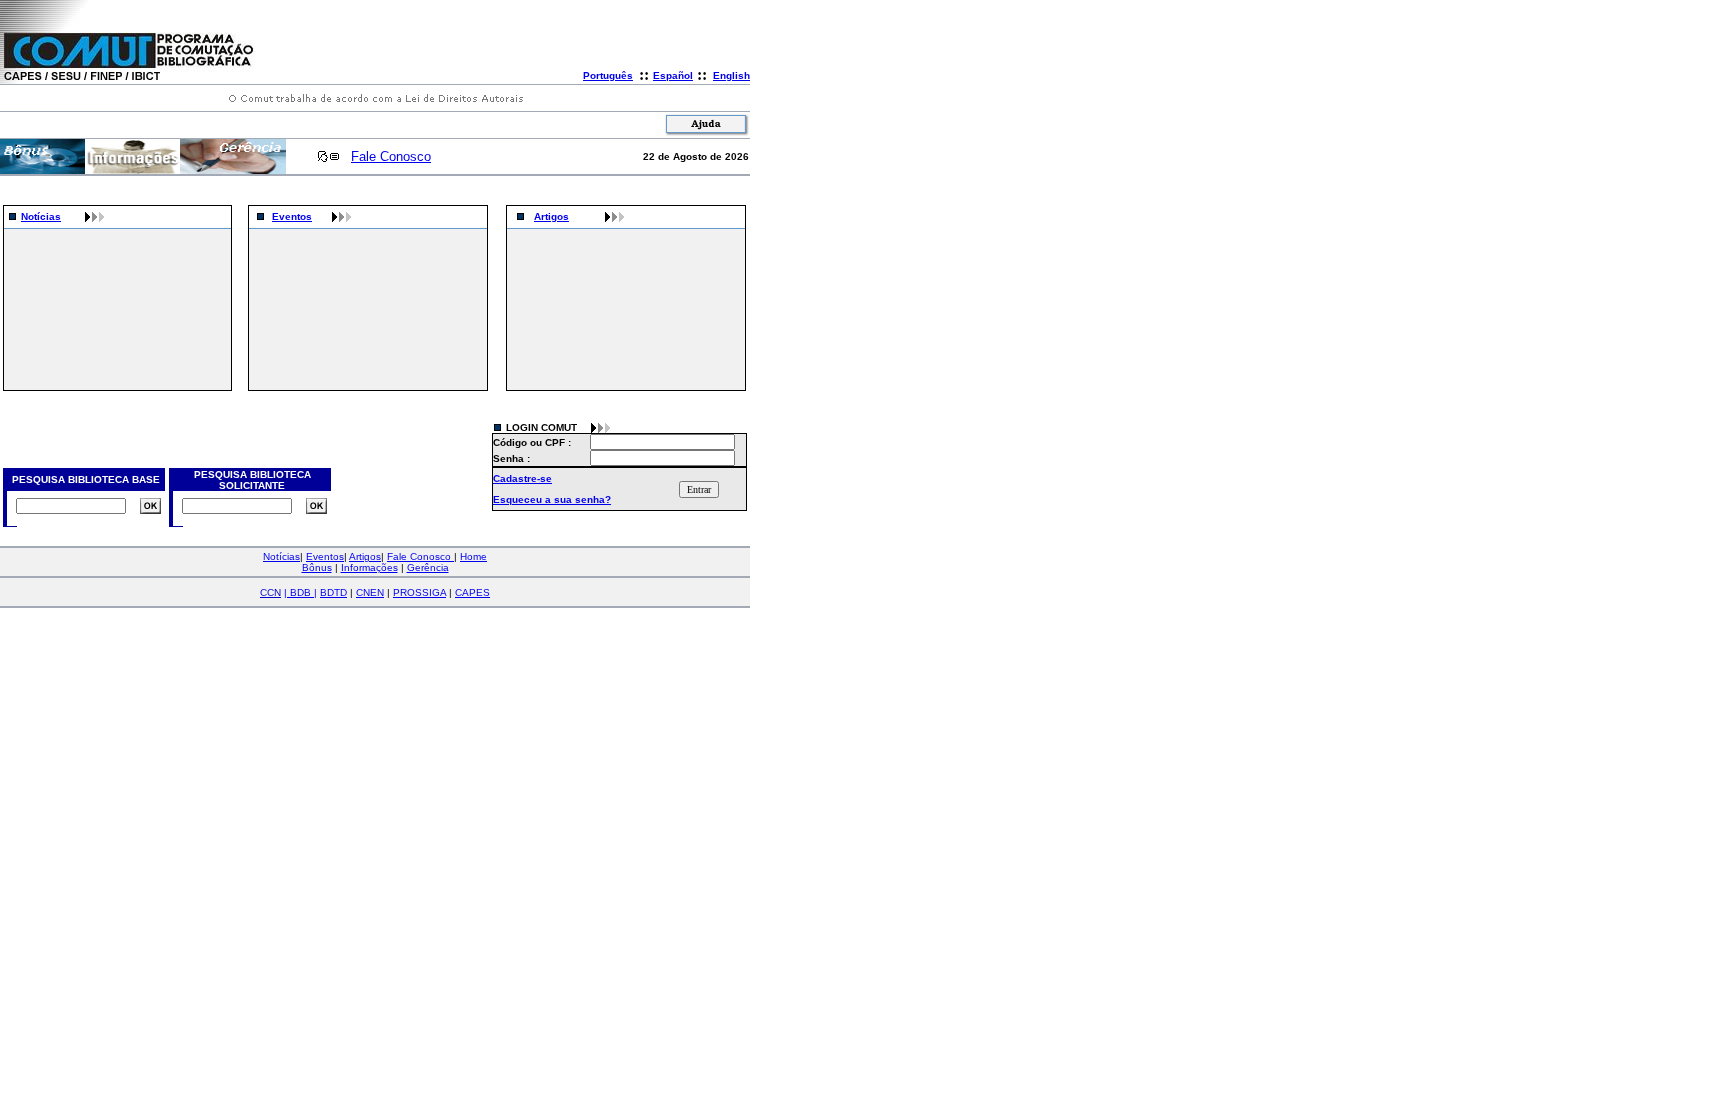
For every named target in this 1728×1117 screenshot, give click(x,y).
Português (608, 75)
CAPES (472, 592)
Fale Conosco (391, 156)
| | (300, 592)
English (731, 75)
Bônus (317, 567)
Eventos (292, 216)
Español (673, 75)
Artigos (551, 216)
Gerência (428, 567)
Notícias (41, 216)
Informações (369, 567)
